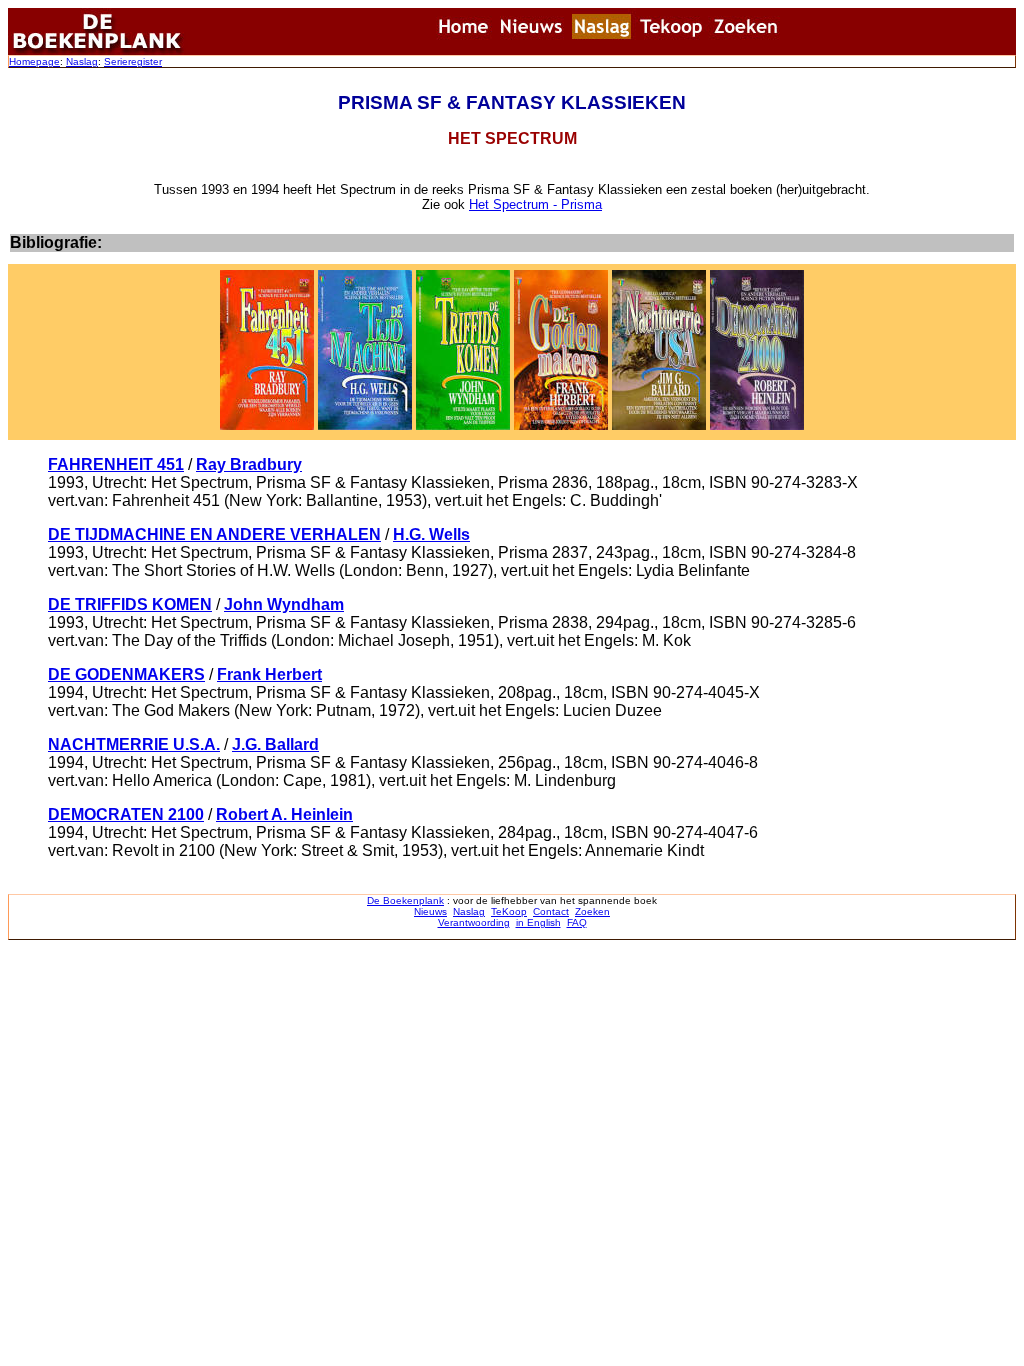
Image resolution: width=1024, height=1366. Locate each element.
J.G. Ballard (275, 744)
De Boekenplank (405, 900)
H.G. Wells (431, 534)
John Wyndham (284, 604)
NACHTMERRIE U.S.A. (134, 744)
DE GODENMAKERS (126, 674)
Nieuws (430, 911)
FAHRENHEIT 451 (116, 464)
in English (538, 922)
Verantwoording (474, 922)
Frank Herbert (269, 674)
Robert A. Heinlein (284, 814)
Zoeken (592, 911)
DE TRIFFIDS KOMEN (130, 604)
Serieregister (133, 61)
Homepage (34, 61)
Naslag (82, 61)
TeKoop (509, 911)
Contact (551, 911)
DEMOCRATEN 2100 (126, 814)
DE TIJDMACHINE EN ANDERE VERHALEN (214, 534)
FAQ (577, 922)
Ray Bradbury (249, 464)
